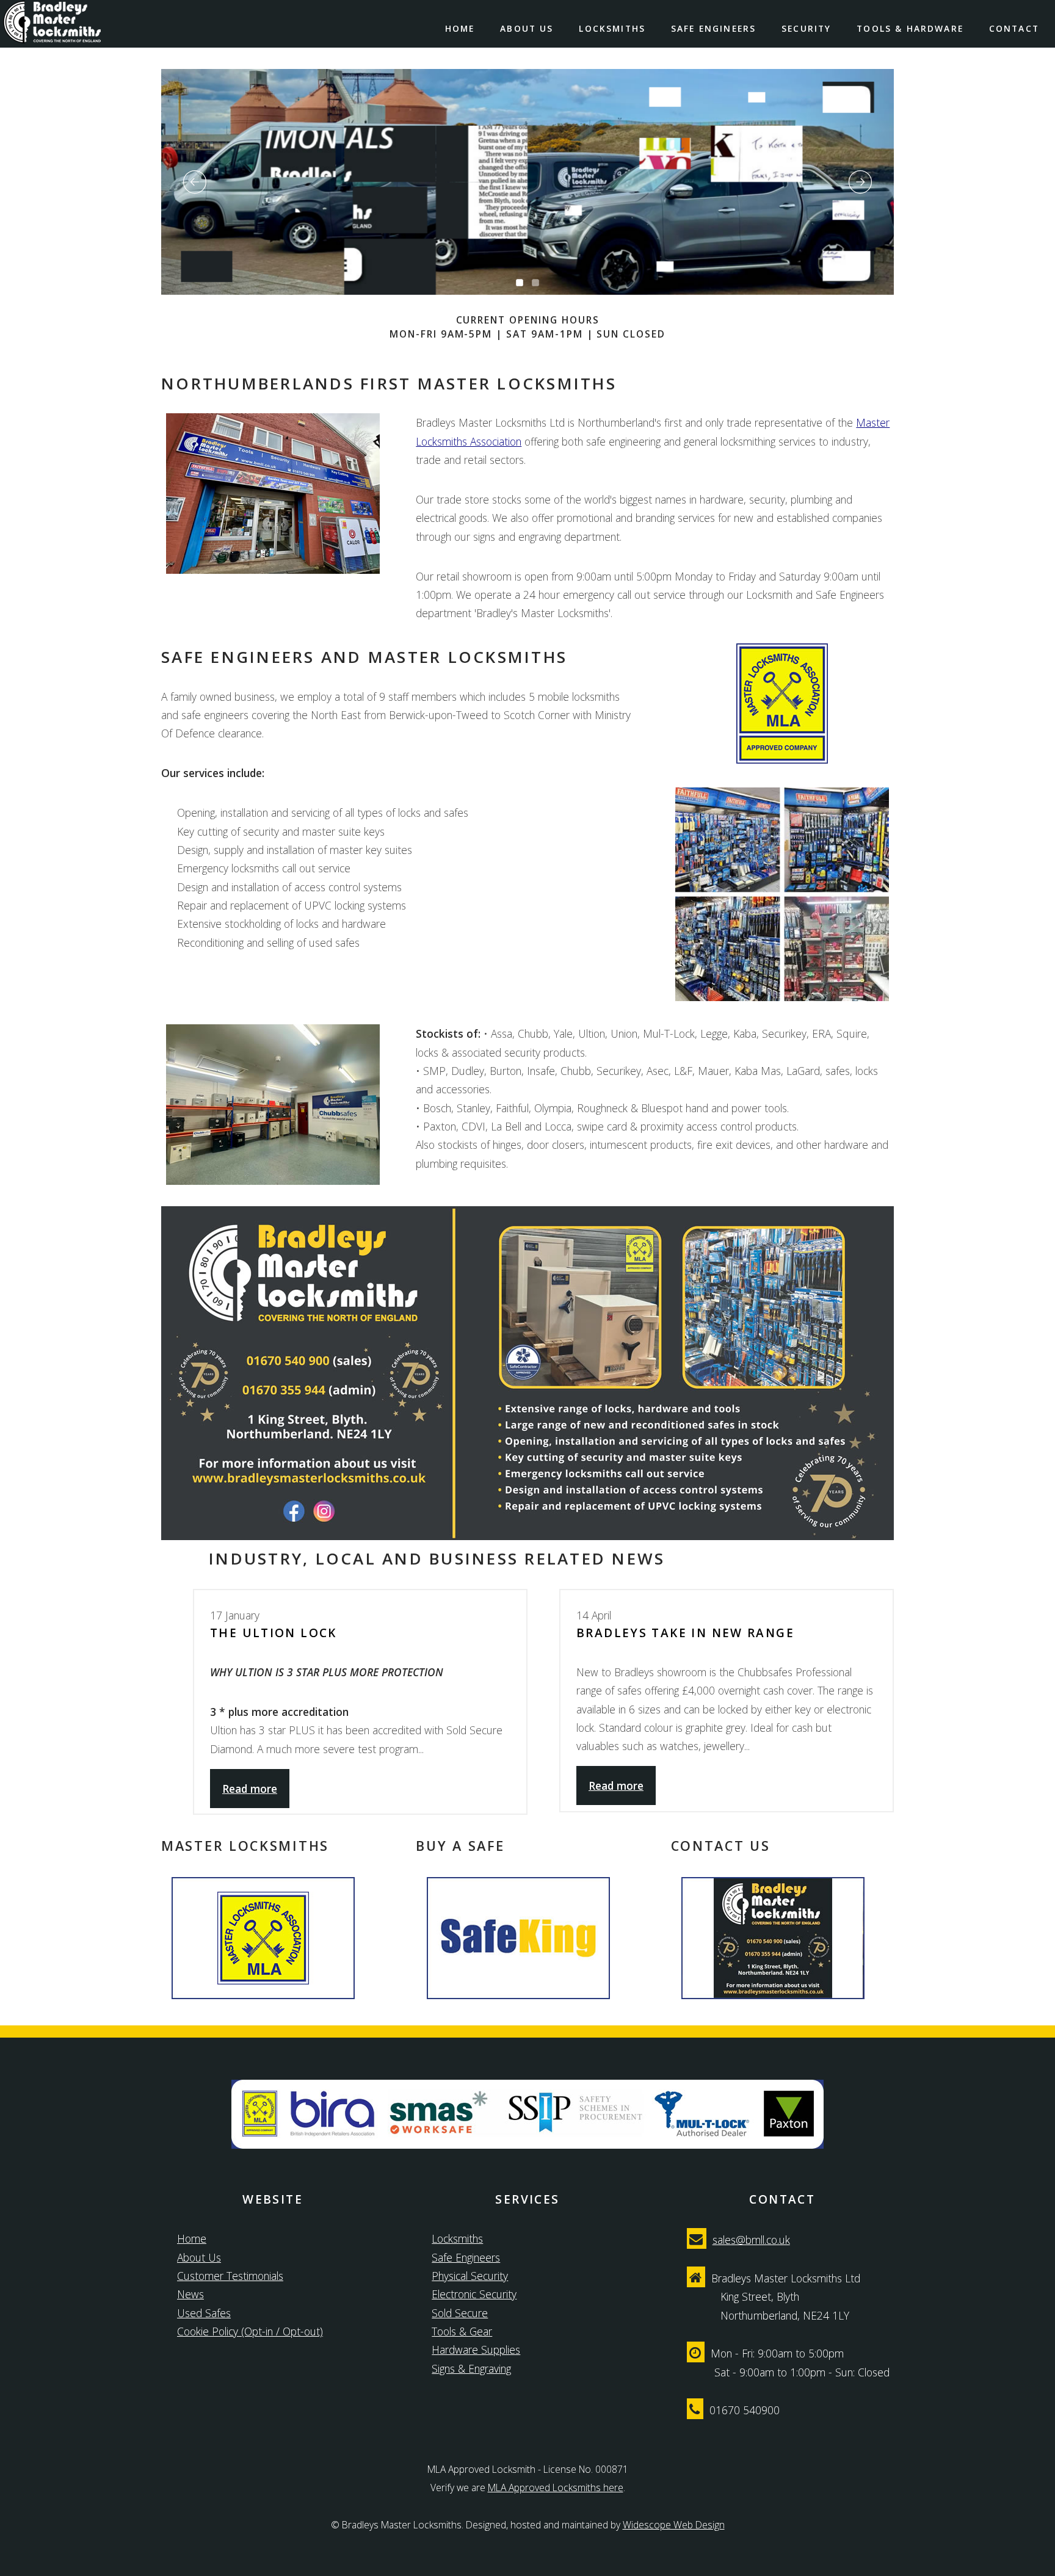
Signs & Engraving (471, 2368)
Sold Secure (460, 2313)
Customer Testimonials (230, 2276)
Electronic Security (474, 2294)
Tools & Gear (462, 2331)
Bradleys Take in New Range (685, 1633)
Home (460, 28)
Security (806, 28)
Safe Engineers (713, 28)
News (190, 2294)
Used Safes (204, 2313)
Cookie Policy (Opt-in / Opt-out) (250, 2331)
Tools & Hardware (910, 28)
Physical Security (470, 2276)
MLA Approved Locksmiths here (556, 2487)
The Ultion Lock (274, 1633)
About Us (527, 28)
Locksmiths (612, 28)
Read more (250, 1789)
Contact (1014, 28)
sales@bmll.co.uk (751, 2240)
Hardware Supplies (476, 2350)
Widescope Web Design (674, 2525)
